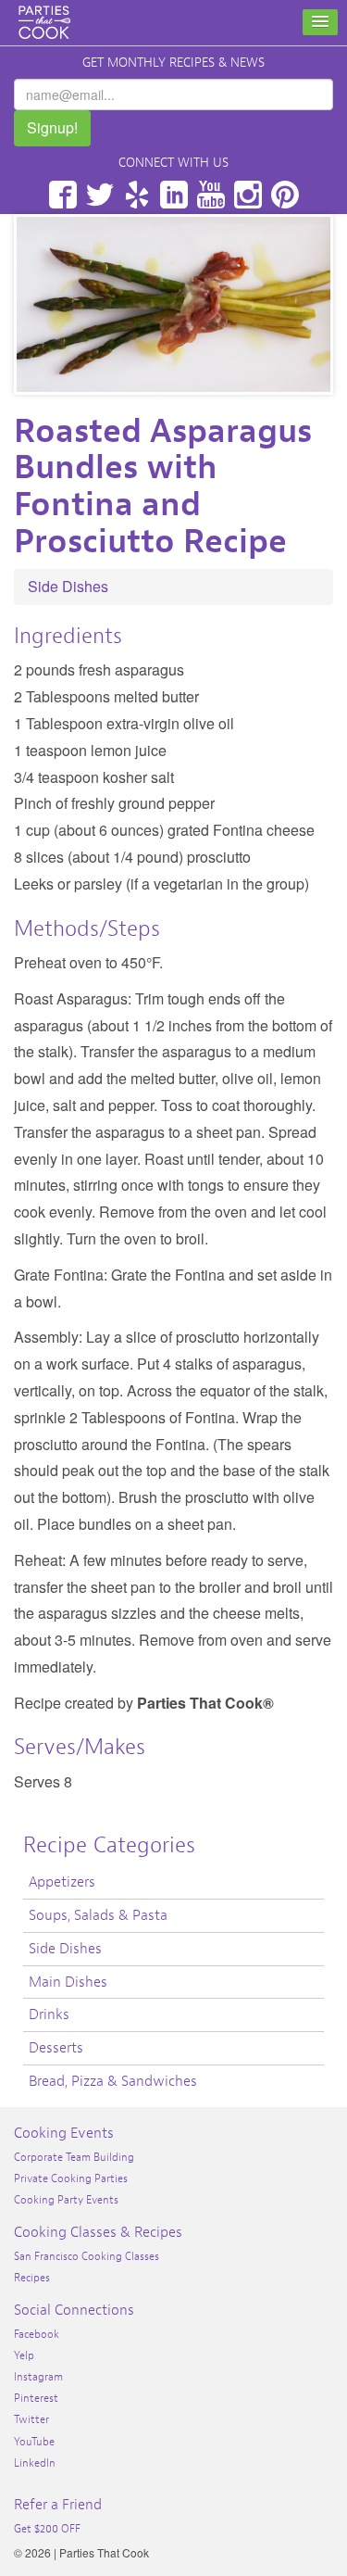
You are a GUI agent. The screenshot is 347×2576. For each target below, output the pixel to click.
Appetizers (62, 1882)
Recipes (32, 2278)
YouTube (211, 195)
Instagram (248, 195)
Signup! (52, 127)
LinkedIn (174, 195)
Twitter (100, 195)
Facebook (63, 195)
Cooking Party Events (66, 2200)
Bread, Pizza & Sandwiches (113, 2081)
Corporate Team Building (74, 2157)
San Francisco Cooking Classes (87, 2256)
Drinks (49, 2014)
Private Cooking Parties (71, 2178)
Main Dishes (68, 1982)
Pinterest (285, 195)
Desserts (56, 2048)
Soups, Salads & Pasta (98, 1915)
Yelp (137, 195)
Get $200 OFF (47, 2529)
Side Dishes (68, 586)
